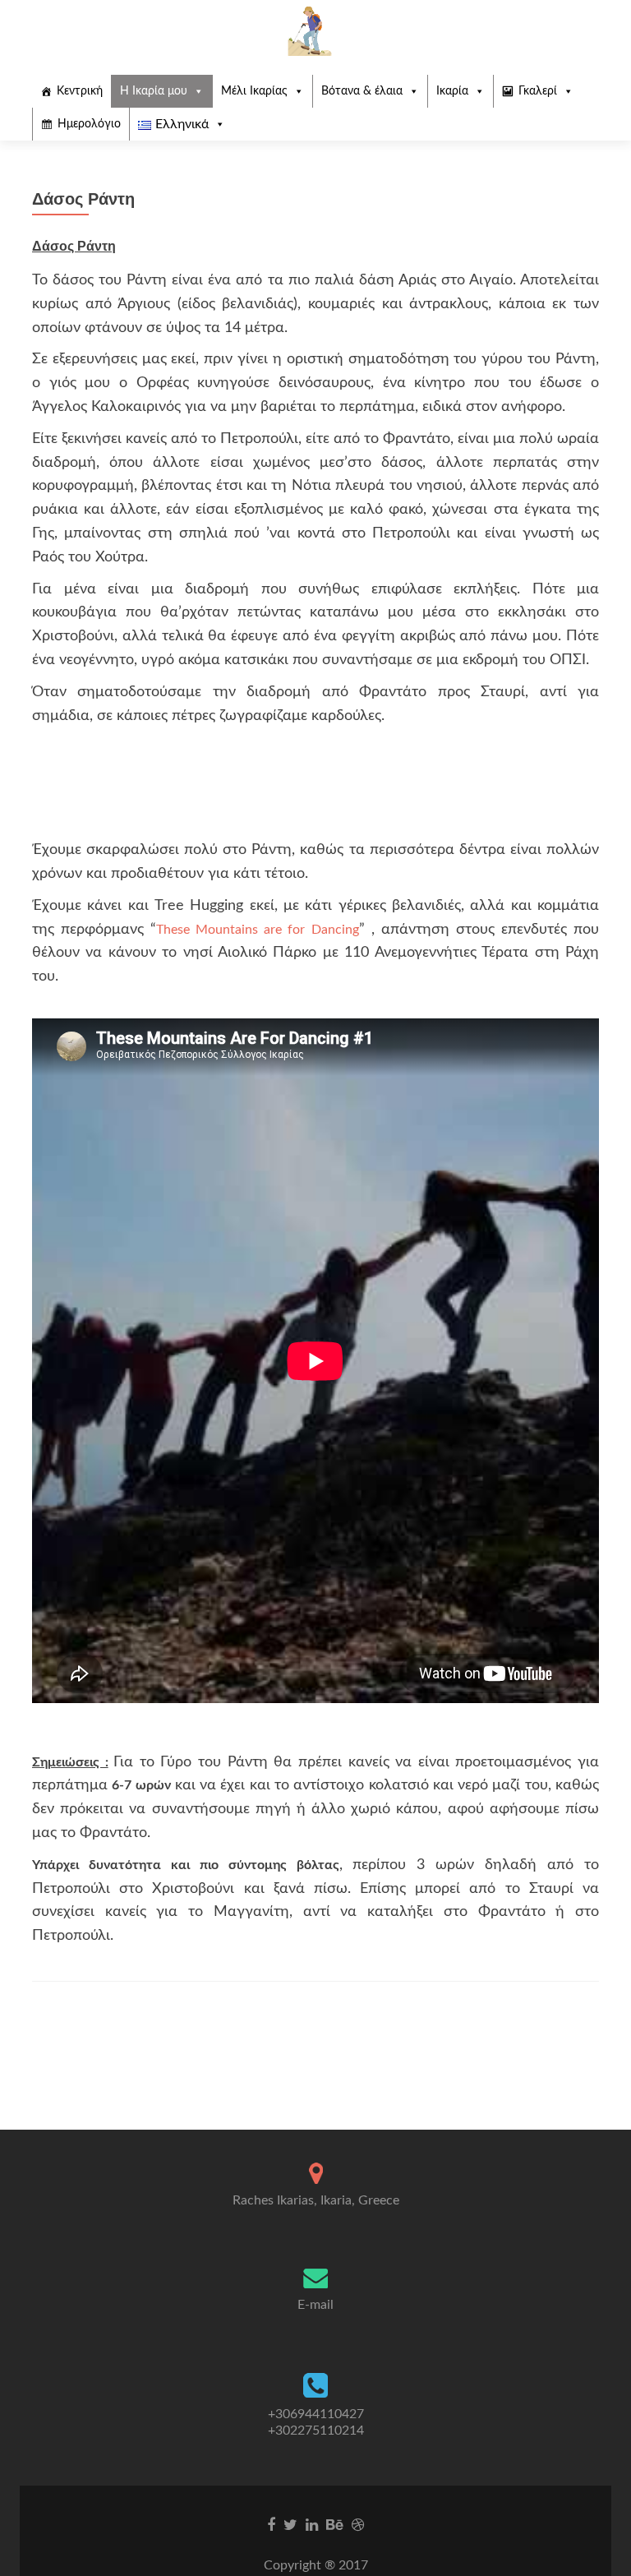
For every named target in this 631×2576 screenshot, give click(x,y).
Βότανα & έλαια (362, 91)
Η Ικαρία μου (154, 91)
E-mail (315, 2305)
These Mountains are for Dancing (257, 930)
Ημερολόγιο (89, 124)
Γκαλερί (538, 91)
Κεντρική (80, 91)
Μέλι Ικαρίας (254, 91)
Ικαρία (452, 91)
